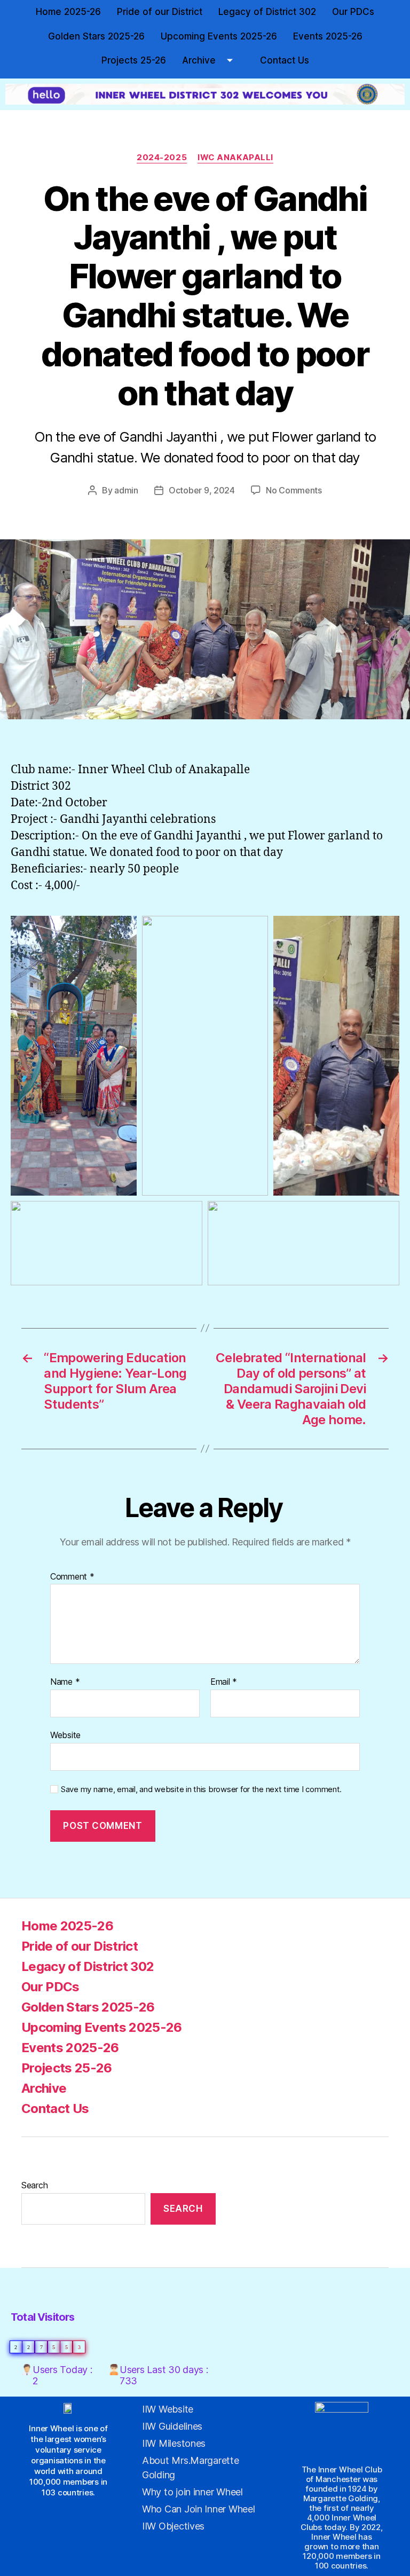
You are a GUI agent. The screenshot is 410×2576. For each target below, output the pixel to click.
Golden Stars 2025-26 (96, 36)
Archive (199, 60)
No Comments (294, 490)
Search (34, 2185)
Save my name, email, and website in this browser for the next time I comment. (201, 1789)
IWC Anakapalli (235, 158)
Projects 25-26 (134, 60)
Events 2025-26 (328, 36)
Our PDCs (353, 12)
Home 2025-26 (68, 12)
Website (65, 1735)
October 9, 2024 (202, 490)
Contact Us (285, 60)
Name (65, 1682)
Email (224, 1682)
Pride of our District (160, 12)
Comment (72, 1577)
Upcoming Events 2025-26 (219, 36)
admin (126, 490)
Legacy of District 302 (267, 12)
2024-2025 (162, 158)
